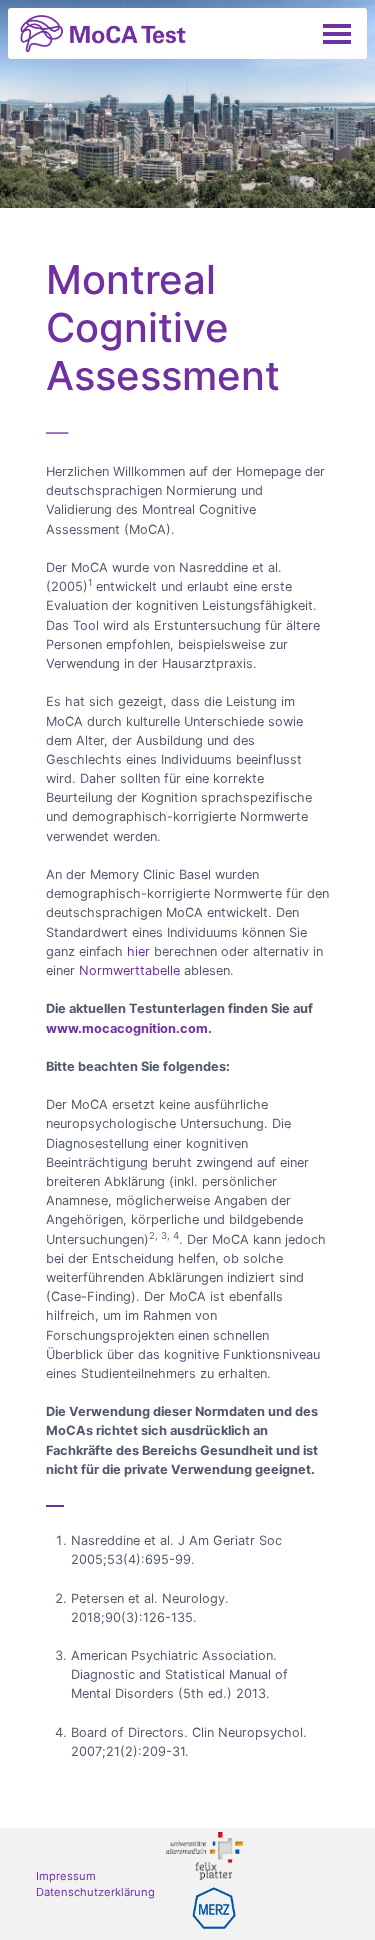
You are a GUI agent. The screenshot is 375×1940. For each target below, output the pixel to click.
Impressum (66, 1876)
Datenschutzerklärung (95, 1892)
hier (138, 951)
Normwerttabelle (129, 970)
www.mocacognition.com (127, 1028)
